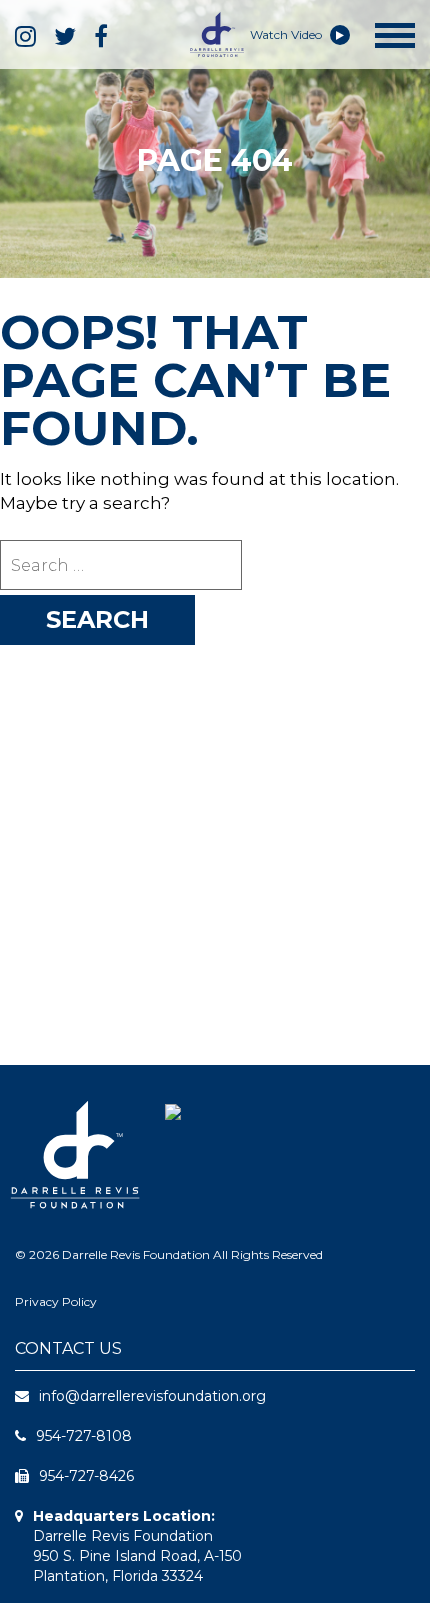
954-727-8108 (84, 1436)
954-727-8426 (86, 1476)
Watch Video (287, 34)
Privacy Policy (56, 1301)
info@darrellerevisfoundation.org (152, 1396)
